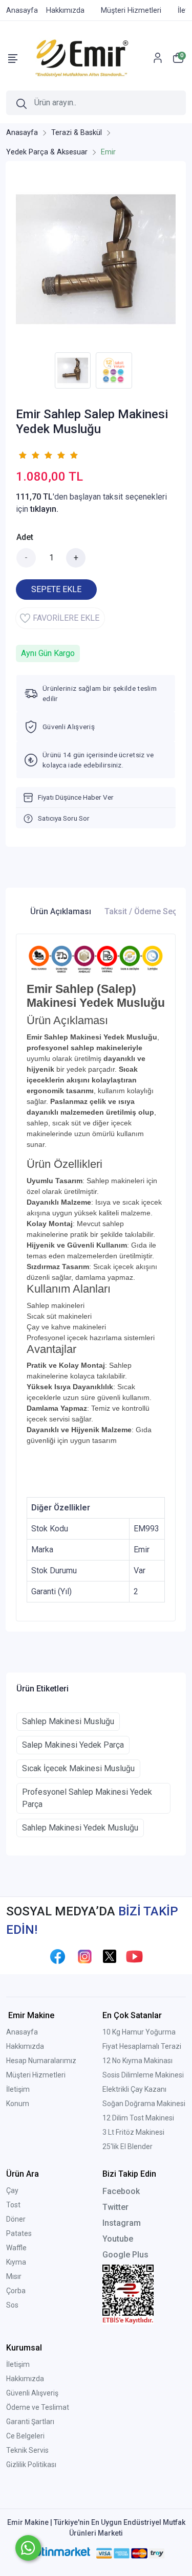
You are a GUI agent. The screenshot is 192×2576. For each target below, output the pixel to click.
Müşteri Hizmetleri (36, 2075)
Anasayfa (22, 2032)
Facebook (121, 2191)
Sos (12, 2305)
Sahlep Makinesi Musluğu (68, 1721)
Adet (25, 537)
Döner (16, 2219)
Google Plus (125, 2255)
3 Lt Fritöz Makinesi (133, 2132)
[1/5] (22, 455)
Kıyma (16, 2262)
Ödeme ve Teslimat (38, 2407)
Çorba (16, 2291)
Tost (13, 2205)
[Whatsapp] (28, 2548)
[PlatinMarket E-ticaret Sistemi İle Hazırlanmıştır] (58, 2553)
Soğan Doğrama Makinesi (144, 2104)
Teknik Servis (27, 2450)
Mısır (14, 2276)
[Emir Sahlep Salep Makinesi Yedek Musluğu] (96, 259)
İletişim (18, 2089)
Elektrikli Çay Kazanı (134, 2089)
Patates (19, 2233)
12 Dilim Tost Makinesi (138, 2118)
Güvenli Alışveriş (32, 2393)
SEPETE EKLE (56, 589)
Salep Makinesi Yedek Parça (73, 1745)
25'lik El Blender (127, 2146)
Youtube (118, 2239)
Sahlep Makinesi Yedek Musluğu (80, 1828)
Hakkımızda (25, 2046)
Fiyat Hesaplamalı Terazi (142, 2046)
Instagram (122, 2223)
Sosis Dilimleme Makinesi (143, 2075)
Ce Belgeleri (25, 2436)
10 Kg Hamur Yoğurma (139, 2032)
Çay (12, 2190)
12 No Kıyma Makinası (137, 2061)
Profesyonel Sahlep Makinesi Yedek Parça (87, 1798)
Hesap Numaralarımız (41, 2061)
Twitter (115, 2207)
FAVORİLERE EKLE (66, 618)
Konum (18, 2104)
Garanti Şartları (30, 2422)
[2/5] (29, 455)
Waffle (16, 2248)
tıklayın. (44, 509)
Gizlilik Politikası (31, 2465)
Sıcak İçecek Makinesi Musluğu (78, 1768)
